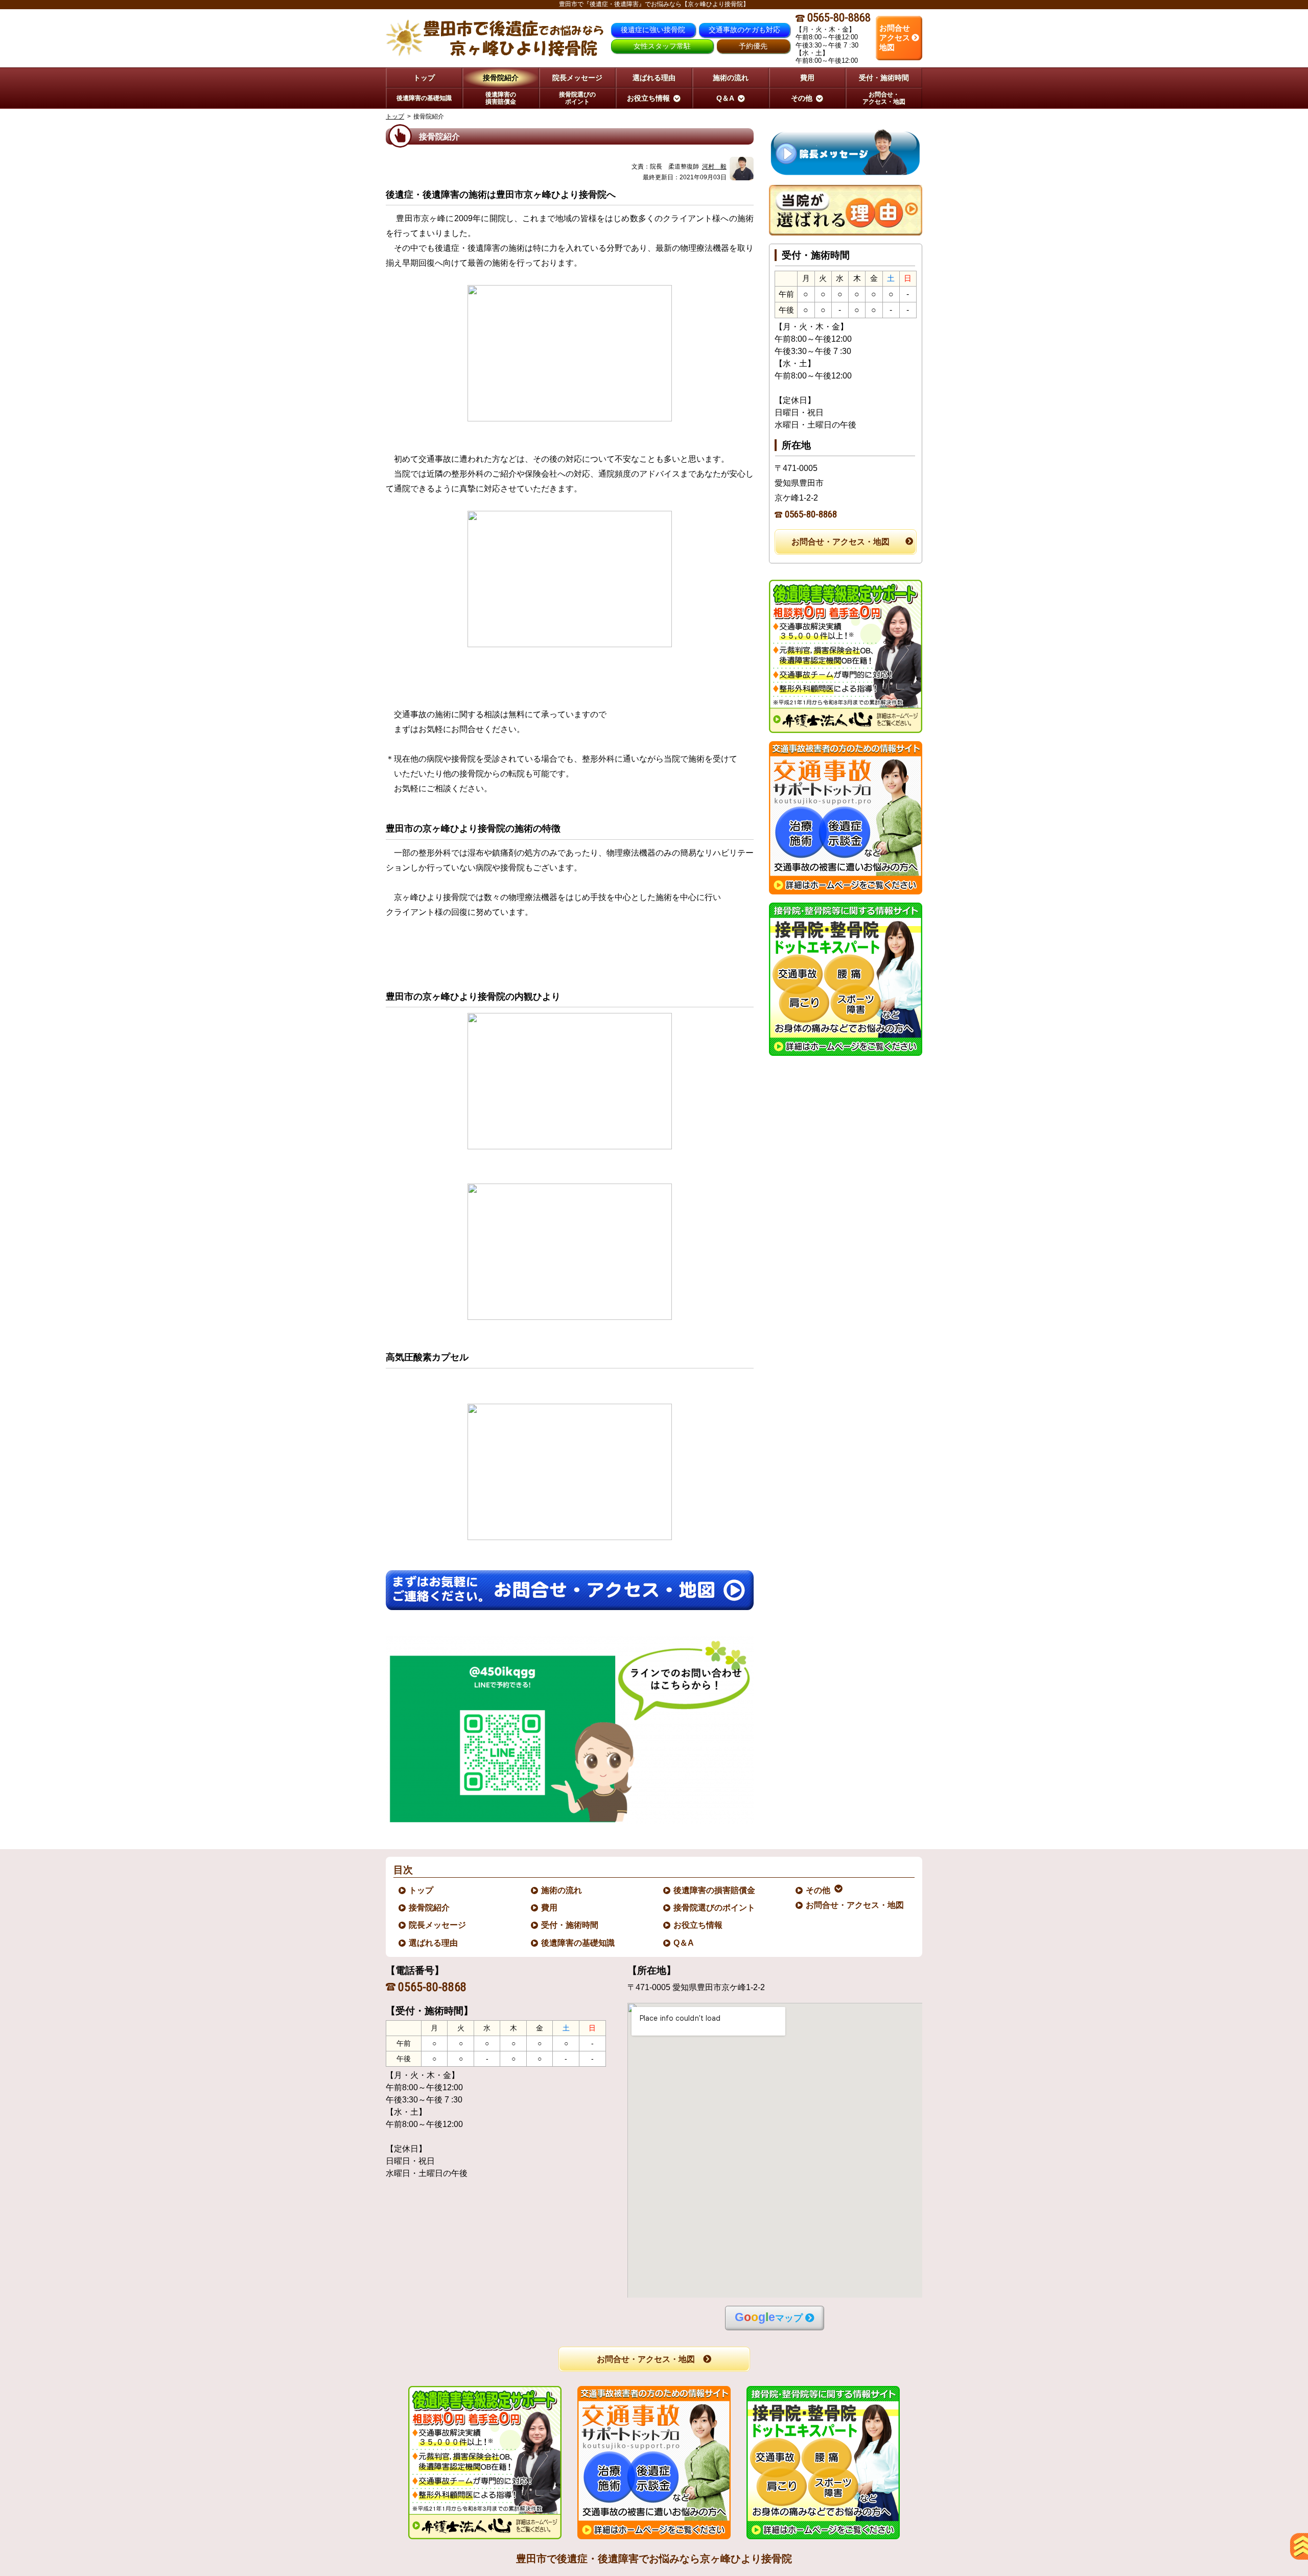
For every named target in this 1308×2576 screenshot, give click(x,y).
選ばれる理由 (434, 1943)
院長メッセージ (438, 1925)
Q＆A (684, 1943)
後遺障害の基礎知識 (578, 1943)
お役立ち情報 (698, 1925)
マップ (769, 2317)
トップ (424, 78)
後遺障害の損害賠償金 (715, 1890)
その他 (819, 1890)
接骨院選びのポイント (715, 1908)
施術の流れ (562, 1890)
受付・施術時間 (570, 1925)
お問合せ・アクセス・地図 (840, 542)
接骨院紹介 (430, 1908)
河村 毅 (714, 167)
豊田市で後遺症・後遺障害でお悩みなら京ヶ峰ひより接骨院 (654, 2559)
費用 (550, 1908)
